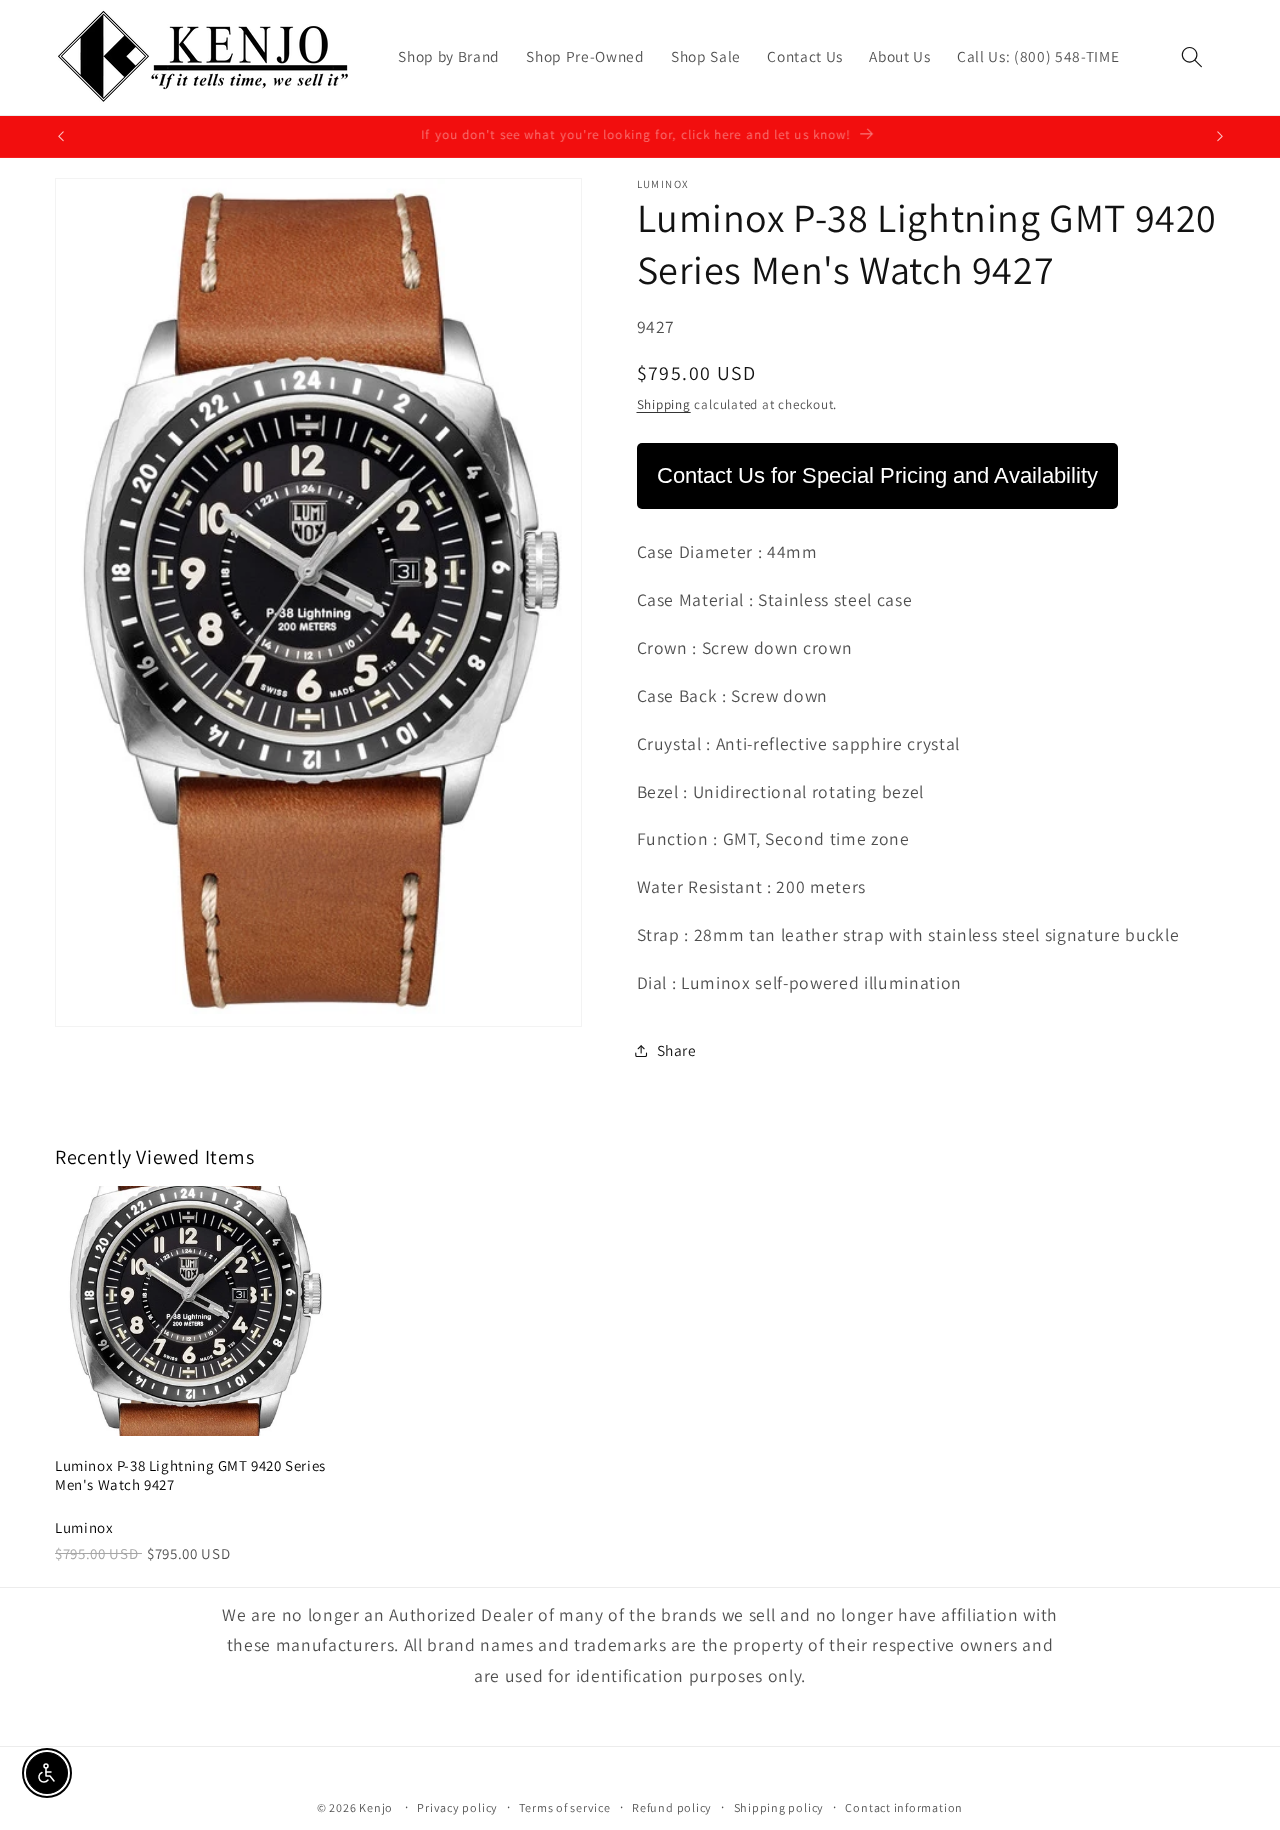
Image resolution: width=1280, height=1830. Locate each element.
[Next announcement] (1220, 137)
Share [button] (677, 1050)
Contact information (904, 1807)
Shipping (664, 404)
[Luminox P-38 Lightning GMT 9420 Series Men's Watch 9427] (194, 1311)
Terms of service (564, 1807)
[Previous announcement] (61, 137)
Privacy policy (457, 1807)
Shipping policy (779, 1807)
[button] (1192, 57)
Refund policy (672, 1807)
